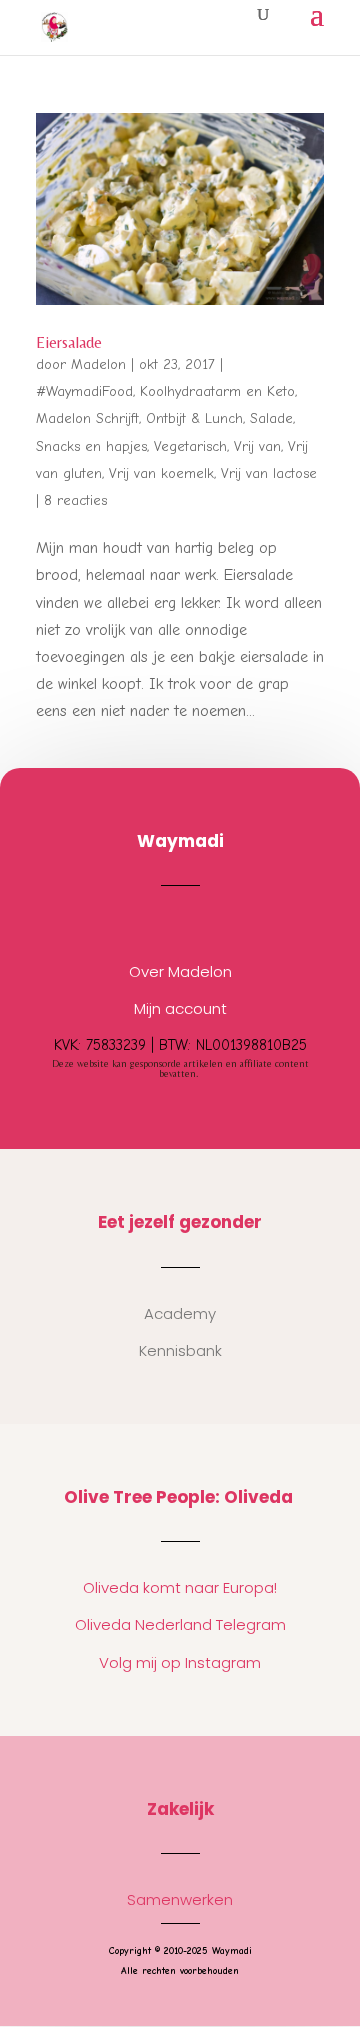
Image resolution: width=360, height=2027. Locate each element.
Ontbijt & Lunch (194, 418)
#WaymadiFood (84, 391)
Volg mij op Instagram (180, 1662)
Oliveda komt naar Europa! (180, 1587)
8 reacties (75, 500)
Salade (271, 418)
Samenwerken (180, 1899)
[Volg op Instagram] (160, 924)
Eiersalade (69, 342)
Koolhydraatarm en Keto (217, 391)
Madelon (98, 364)
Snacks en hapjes (91, 446)
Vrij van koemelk (161, 473)
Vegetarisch (190, 446)
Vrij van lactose (269, 473)
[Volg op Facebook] (200, 924)
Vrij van (257, 446)
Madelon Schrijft (87, 418)
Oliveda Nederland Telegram (180, 1624)
